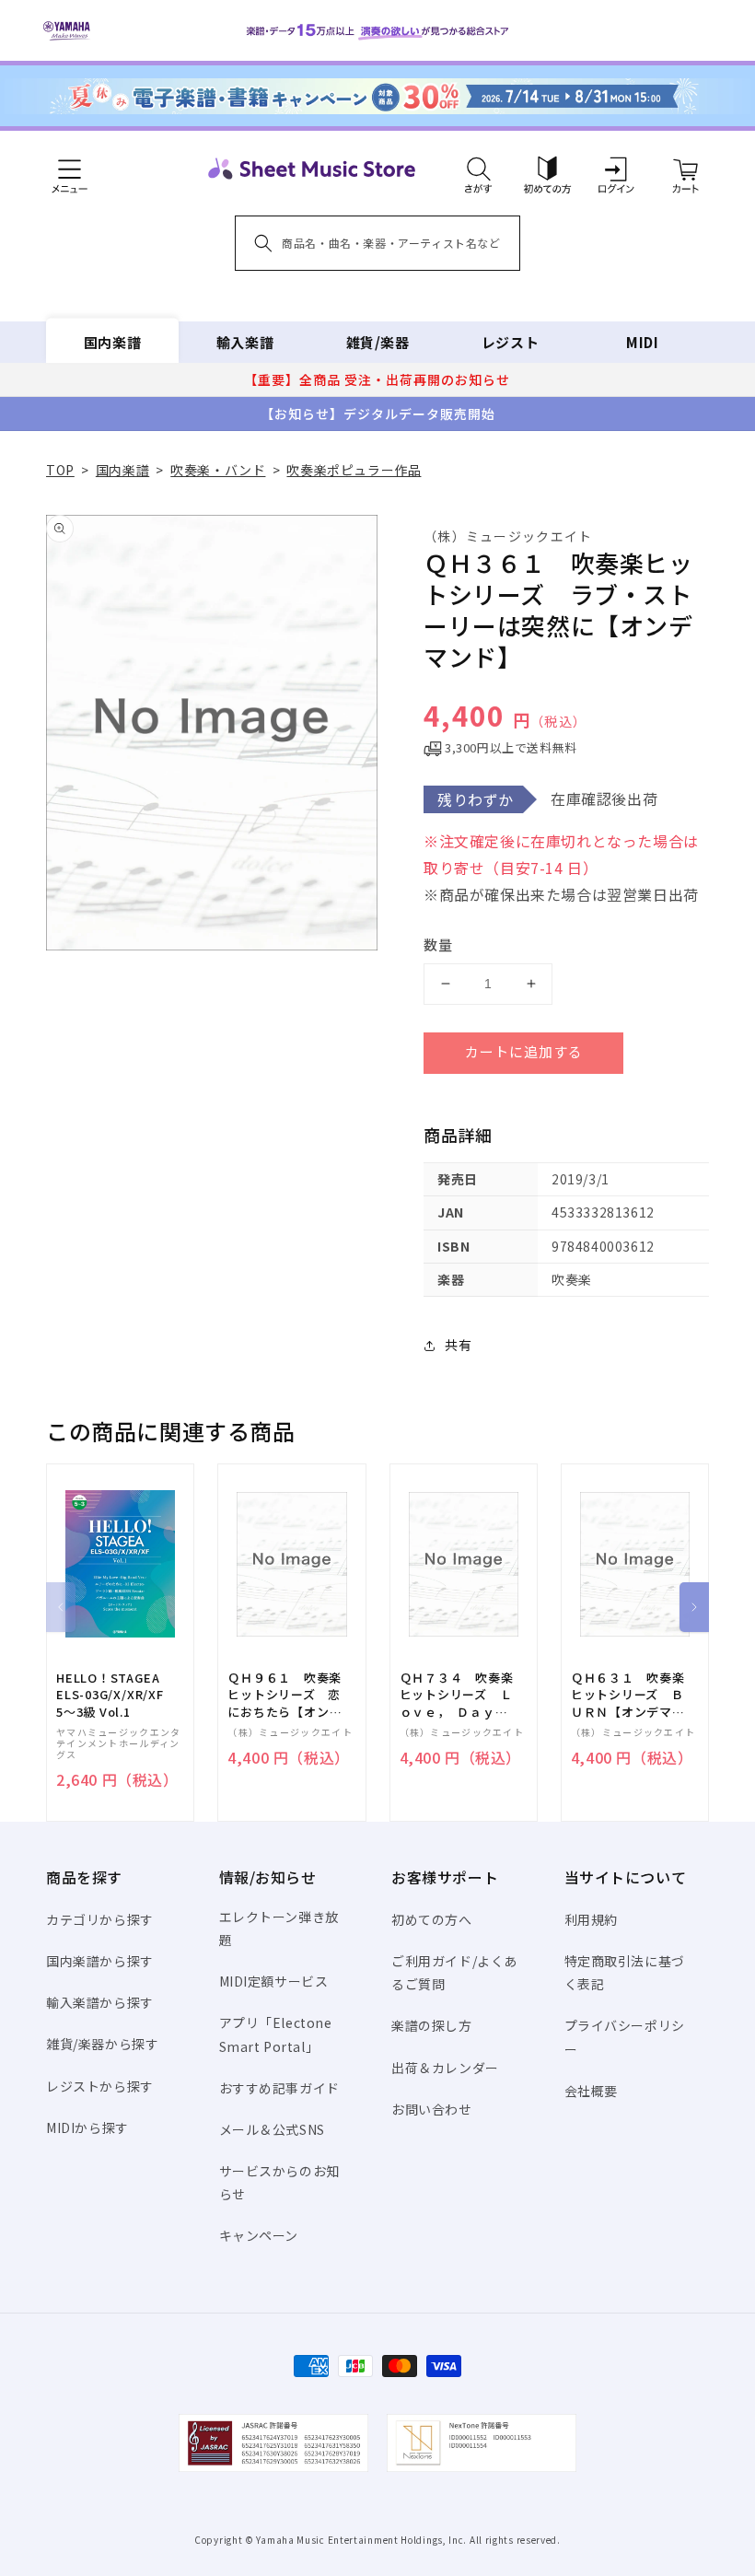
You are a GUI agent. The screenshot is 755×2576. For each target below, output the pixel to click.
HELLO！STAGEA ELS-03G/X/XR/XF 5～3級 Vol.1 (110, 1695)
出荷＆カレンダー (445, 2068)
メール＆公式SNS (272, 2129)
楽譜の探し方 (432, 2025)
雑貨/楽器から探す (102, 2044)
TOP (60, 470)
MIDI (642, 342)
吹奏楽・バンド (218, 470)
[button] (478, 169)
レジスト (510, 342)
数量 (438, 944)
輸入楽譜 (245, 342)
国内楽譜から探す (100, 1961)
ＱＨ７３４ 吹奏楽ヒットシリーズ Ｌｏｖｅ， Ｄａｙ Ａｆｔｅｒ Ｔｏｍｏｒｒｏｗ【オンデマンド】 (457, 1695)
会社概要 (591, 2091)
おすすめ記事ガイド (279, 2088)
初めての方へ (432, 1919)
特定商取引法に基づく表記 (625, 1972)
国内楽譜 (112, 342)
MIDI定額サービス (274, 1981)
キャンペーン (259, 2235)
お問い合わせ (432, 2109)
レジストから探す (100, 2086)
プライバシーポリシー (625, 2037)
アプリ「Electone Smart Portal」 (276, 2034)
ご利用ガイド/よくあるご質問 (454, 1972)
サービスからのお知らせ (279, 2182)
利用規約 (591, 1919)
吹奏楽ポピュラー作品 (354, 470)
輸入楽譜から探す (100, 2002)
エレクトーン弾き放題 (279, 1928)
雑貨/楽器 (378, 342)
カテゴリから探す (100, 1919)
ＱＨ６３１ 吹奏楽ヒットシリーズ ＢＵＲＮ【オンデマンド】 (628, 1695)
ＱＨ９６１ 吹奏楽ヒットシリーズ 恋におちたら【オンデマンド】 (285, 1695)
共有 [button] (458, 1345)
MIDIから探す (87, 2127)
